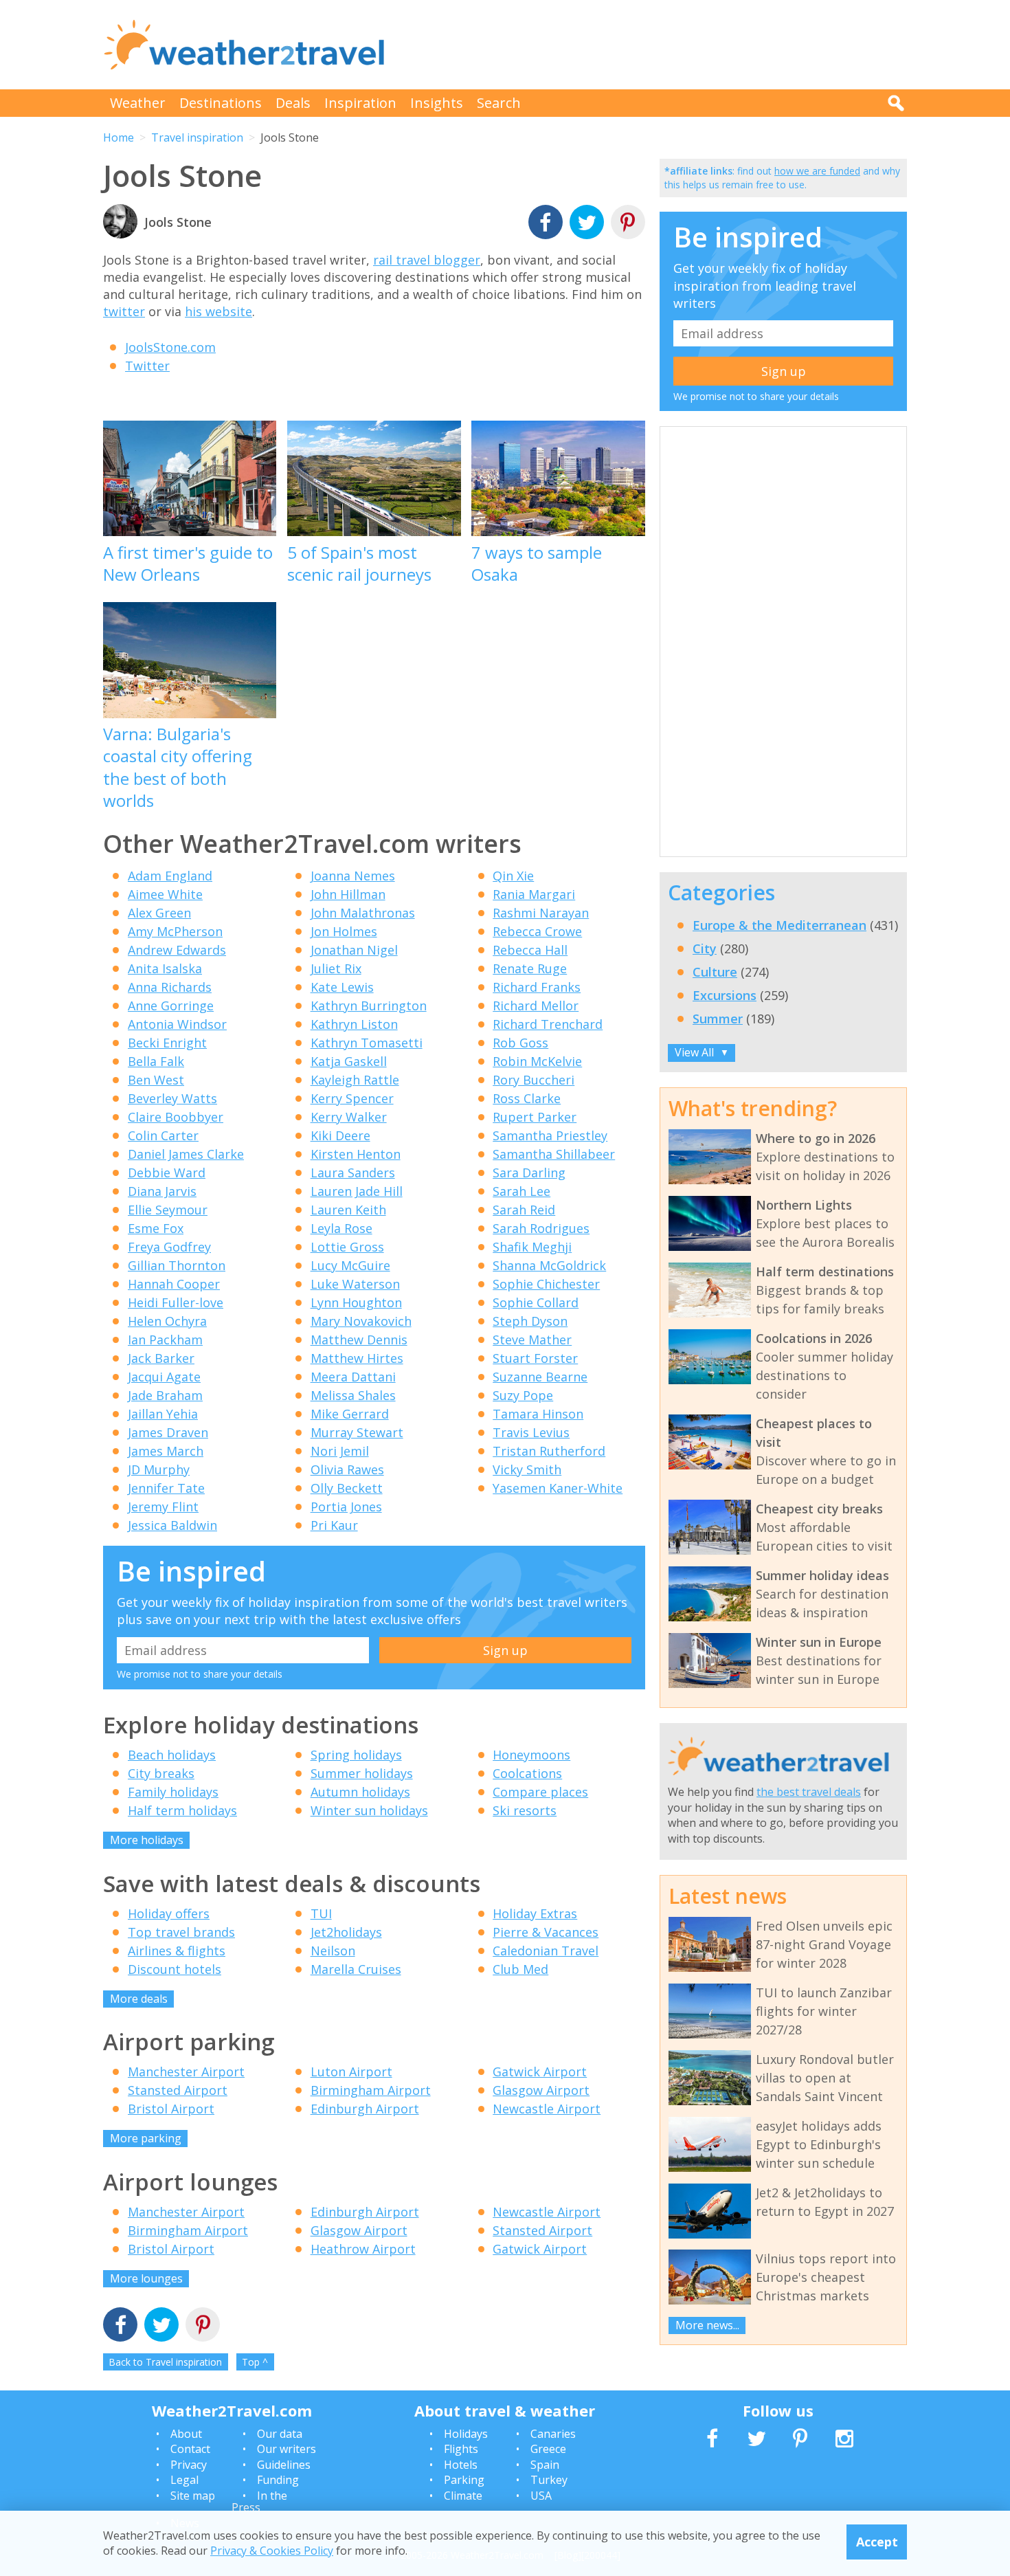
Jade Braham (165, 1395)
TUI (321, 1913)
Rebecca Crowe (537, 931)
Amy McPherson (175, 931)
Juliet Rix (336, 968)
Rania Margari (534, 894)
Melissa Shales (353, 1395)
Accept (877, 2542)
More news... (707, 2325)
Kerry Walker (349, 1117)
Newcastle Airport (547, 2109)
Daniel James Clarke (186, 1154)
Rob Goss (520, 1043)
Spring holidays (356, 1755)
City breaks (161, 1773)
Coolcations (527, 1773)
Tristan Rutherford (549, 1451)
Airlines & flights (177, 1951)
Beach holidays (172, 1755)
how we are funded (817, 171)
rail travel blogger (427, 260)
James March (166, 1451)
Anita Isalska (165, 968)
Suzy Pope (523, 1395)
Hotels (461, 2465)
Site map (193, 2496)
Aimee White (165, 894)
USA (541, 2496)
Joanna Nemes (353, 876)
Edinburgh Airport (365, 2109)
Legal (184, 2480)
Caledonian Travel (546, 1951)
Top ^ (255, 2362)
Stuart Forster (535, 1358)
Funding (278, 2480)
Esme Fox (156, 1228)
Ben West (156, 1080)
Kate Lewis (342, 987)
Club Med (520, 1969)
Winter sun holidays (369, 1810)
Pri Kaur (334, 1525)
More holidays (147, 1840)
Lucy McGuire (350, 1265)
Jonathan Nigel (354, 950)
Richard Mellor (536, 1006)
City (705, 948)
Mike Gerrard (350, 1414)
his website (218, 311)
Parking (464, 2480)
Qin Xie (513, 876)
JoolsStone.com (170, 347)
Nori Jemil (340, 1451)
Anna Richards (170, 987)
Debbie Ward (167, 1173)
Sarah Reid (524, 1210)
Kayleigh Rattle (355, 1080)
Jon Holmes (344, 931)
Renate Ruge (530, 968)
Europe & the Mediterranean (779, 925)
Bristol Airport (171, 2109)
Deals (293, 103)
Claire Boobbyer (176, 1117)
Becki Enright (167, 1043)
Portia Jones (346, 1507)
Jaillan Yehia (163, 1414)
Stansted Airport (178, 2090)
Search (499, 103)
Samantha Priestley (550, 1135)
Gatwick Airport (540, 2072)
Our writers (287, 2449)
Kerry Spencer (352, 1098)
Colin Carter (163, 1135)
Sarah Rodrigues (541, 1228)
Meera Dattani (353, 1377)
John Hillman (348, 894)
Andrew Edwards (177, 950)
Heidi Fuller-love (176, 1302)
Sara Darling (529, 1173)
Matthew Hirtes (357, 1358)
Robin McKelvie (537, 1061)
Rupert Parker (535, 1117)
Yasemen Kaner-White (558, 1488)
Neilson (333, 1951)
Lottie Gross (347, 1247)
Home (119, 137)
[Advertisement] (657, 45)
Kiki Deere (340, 1135)
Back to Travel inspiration (165, 2362)
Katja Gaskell (349, 1061)
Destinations (221, 103)
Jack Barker (161, 1358)
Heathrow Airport (363, 2249)
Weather (138, 103)
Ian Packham (165, 1340)
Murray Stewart (357, 1432)
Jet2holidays (346, 1932)
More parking (146, 2138)
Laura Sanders (353, 1173)
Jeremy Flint (163, 1507)
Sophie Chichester (546, 1284)
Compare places (540, 1792)
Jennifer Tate (166, 1488)
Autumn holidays (360, 1792)
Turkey (549, 2480)
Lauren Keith (348, 1210)
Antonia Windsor (177, 1024)
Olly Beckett (347, 1488)
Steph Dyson (530, 1321)
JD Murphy (159, 1469)
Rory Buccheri (534, 1080)
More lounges (146, 2278)
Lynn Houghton (356, 1302)
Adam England (170, 876)
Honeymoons (531, 1755)
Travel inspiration (197, 137)
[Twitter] (587, 224)
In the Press (259, 2502)
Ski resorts (525, 1810)
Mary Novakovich (361, 1321)
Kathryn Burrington (369, 1006)
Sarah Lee (521, 1191)
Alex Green (159, 913)
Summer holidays (362, 1773)
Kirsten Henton (356, 1154)
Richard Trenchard (548, 1024)
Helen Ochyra (167, 1321)
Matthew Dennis (359, 1340)
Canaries (553, 2434)
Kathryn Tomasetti (367, 1043)
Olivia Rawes (347, 1469)
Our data (280, 2434)
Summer (718, 1019)
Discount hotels (175, 1969)
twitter (124, 311)
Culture (715, 972)
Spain (545, 2465)
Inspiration (360, 103)
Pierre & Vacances (546, 1932)
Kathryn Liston (354, 1024)
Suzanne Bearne (540, 1377)
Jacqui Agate (164, 1377)
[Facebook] (546, 224)
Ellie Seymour (168, 1210)
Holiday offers (169, 1913)
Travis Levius (531, 1432)
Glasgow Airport (541, 2090)
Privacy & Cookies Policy (272, 2551)
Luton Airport (351, 2072)
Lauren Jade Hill (357, 1191)
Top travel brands (181, 1932)
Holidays (466, 2434)
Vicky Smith (527, 1469)
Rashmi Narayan (541, 913)
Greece (548, 2449)
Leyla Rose (341, 1228)
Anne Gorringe (171, 1006)
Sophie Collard (536, 1302)
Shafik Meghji (532, 1247)
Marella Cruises (356, 1969)
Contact (190, 2449)
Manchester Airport (186, 2072)
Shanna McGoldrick (549, 1265)
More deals (139, 1999)
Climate (463, 2496)
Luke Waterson (355, 1284)
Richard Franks (537, 987)
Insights (437, 103)
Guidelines (284, 2465)
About (186, 2434)
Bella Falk (156, 1061)
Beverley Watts (172, 1098)
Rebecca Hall (530, 950)
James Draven (168, 1432)
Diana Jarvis (162, 1191)
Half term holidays (182, 1810)
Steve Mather (532, 1340)
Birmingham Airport (371, 2090)
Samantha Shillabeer (554, 1154)
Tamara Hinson (538, 1414)
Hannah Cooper (174, 1284)
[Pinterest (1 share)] (203, 2326)
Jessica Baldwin (172, 1525)
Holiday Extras (535, 1913)
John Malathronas (363, 913)
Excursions (725, 995)
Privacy (189, 2465)
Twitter (147, 366)
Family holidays (173, 1792)
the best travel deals (809, 1792)
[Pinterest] (628, 224)
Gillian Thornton (177, 1265)
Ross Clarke (527, 1098)
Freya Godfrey (169, 1247)
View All (702, 1052)
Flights (461, 2449)
